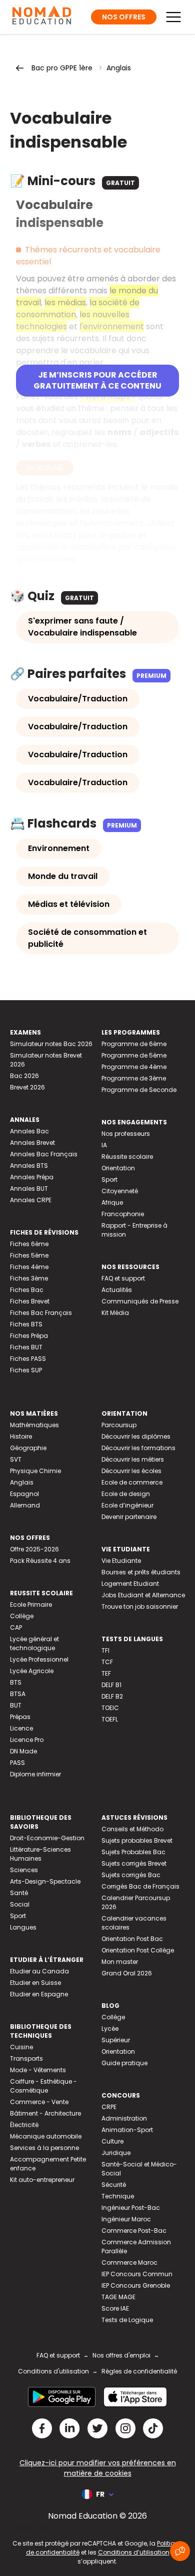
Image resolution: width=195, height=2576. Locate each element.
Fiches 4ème (29, 1267)
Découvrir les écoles (131, 1471)
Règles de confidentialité (139, 2371)
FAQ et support (123, 1278)
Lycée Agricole (32, 1671)
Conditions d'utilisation (53, 2371)
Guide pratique (124, 2063)
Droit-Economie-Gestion (47, 1838)
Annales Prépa (32, 1177)
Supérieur (116, 2040)
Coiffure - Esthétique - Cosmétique (43, 2086)
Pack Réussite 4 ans (40, 1561)
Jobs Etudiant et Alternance (143, 1595)
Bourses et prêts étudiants (141, 1572)
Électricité (24, 2125)
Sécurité (114, 2185)
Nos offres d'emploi (121, 2355)
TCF (107, 1662)
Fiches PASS (28, 1359)
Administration (124, 2118)
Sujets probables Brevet (137, 1840)
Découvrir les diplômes (136, 1436)
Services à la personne (44, 2148)
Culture (112, 2141)
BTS (16, 1682)
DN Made (23, 1751)
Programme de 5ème (134, 1055)
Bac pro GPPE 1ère (62, 68)
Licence (21, 1728)
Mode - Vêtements (38, 2070)
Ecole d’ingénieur (127, 1505)
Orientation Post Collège (138, 1950)
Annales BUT (29, 1188)
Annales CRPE (31, 1200)
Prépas (20, 1717)
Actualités (117, 1290)
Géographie (28, 1448)
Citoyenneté (120, 1191)
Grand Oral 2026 (127, 1973)
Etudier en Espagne (39, 1994)
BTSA (18, 1694)
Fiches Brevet (30, 1301)
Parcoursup (119, 1425)
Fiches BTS (26, 1324)
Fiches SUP (26, 1370)
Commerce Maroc (129, 2262)
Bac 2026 (24, 1076)
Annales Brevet (32, 1143)
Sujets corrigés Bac (131, 1875)
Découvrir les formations (138, 1448)
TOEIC (110, 1708)
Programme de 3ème (134, 1078)
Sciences (24, 1870)
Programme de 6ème (134, 1044)
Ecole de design (126, 1494)
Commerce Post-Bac (134, 2231)
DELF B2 (112, 1696)
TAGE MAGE (118, 2297)
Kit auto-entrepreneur (42, 2180)
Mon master (120, 1962)
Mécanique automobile (46, 2136)
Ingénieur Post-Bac (131, 2208)
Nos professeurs (126, 1134)
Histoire (21, 1436)
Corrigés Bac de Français (140, 1886)
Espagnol (24, 1494)
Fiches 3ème (29, 1278)
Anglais (119, 68)
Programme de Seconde (139, 1090)
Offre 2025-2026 (34, 1549)
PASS (17, 1763)
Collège (22, 1616)
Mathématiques (34, 1425)
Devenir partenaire (129, 1517)
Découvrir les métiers (133, 1459)
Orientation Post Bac (132, 1939)
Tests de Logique (127, 2320)
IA (104, 1145)
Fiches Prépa (29, 1336)
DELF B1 (111, 1685)
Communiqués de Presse (140, 1301)
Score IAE (115, 2308)
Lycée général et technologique (34, 1643)
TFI (105, 1650)
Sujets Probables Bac (133, 1852)
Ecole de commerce (132, 1482)
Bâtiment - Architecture (45, 2113)
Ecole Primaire (31, 1605)
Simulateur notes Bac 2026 (51, 1044)
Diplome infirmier (35, 1774)
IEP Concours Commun (137, 2274)
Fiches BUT (26, 1347)
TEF (106, 1673)
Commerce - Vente (39, 2102)
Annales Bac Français (44, 1154)
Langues (23, 1927)
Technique (118, 2196)
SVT (16, 1459)
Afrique (112, 1202)
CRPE (109, 2107)
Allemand (25, 1505)
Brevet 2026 (27, 1087)
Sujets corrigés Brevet (134, 1863)
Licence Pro (27, 1740)
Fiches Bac (27, 1290)
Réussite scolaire (127, 1157)
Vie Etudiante (121, 1561)
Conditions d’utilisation (134, 2552)
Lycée (110, 2029)
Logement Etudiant (130, 1584)
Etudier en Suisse (35, 1983)
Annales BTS (29, 1166)
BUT (16, 1705)
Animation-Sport (127, 2130)
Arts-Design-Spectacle (45, 1881)
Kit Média (115, 1313)
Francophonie (123, 1214)
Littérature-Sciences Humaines (40, 1854)
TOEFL (110, 1719)
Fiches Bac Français (41, 1313)
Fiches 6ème (29, 1244)
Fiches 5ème (29, 1255)
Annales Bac (29, 1131)
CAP (16, 1627)
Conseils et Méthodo (132, 1829)
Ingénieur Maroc (126, 2219)
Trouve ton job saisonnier (140, 1607)
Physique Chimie (35, 1471)
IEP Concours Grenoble (136, 2285)
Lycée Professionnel (39, 1659)
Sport (109, 1180)
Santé (19, 1893)
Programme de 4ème (134, 1067)
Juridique (116, 2153)
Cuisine (21, 2047)
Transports (26, 2058)
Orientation (118, 1168)
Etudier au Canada (39, 1971)
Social (20, 1904)
